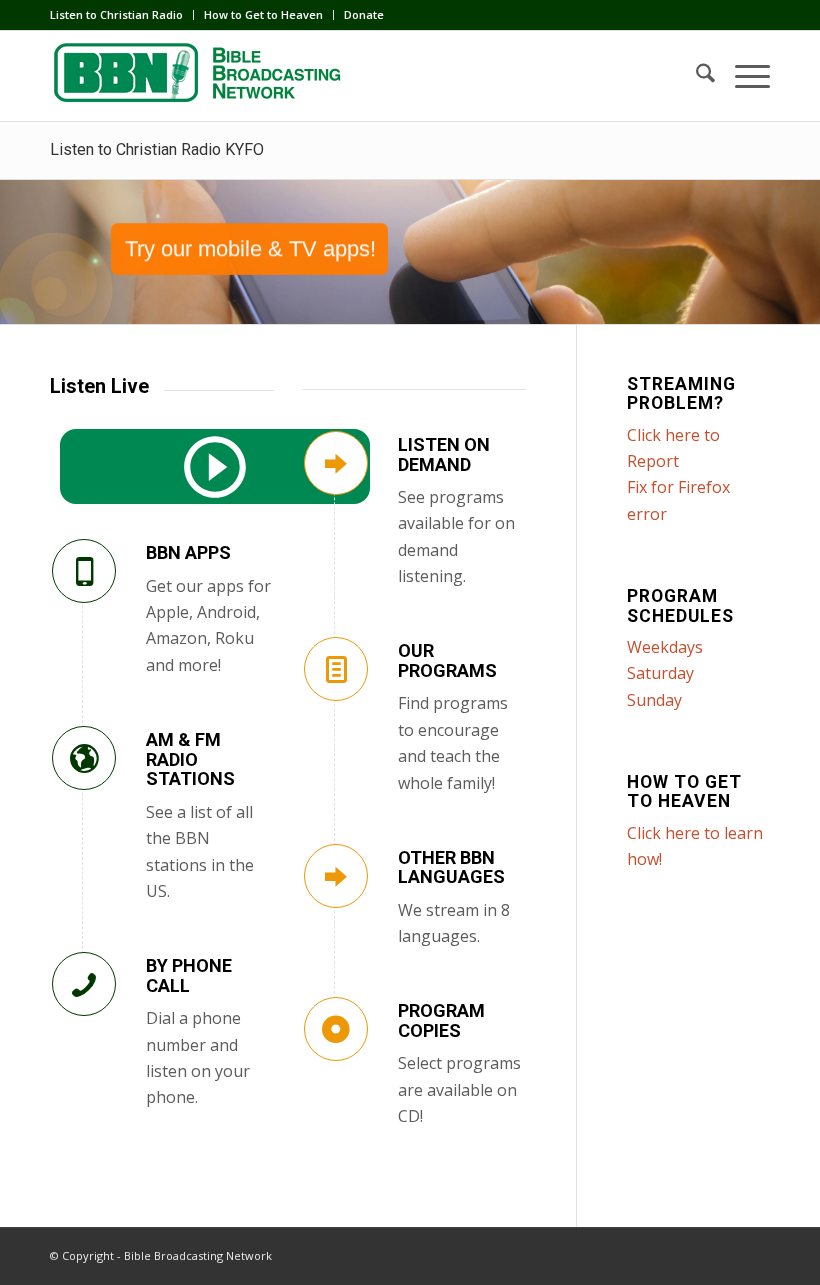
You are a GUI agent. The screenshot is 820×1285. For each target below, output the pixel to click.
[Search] (695, 76)
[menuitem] (122, 15)
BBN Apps (188, 552)
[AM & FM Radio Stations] (84, 758)
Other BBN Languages (451, 867)
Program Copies (441, 1020)
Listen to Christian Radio (116, 14)
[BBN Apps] (84, 571)
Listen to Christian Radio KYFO (157, 149)
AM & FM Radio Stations (190, 759)
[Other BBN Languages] (336, 876)
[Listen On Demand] (336, 463)
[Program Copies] (336, 1029)
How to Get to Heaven (263, 14)
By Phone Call (189, 975)
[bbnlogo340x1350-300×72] (200, 76)
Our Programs (447, 660)
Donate (364, 14)
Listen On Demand (444, 454)
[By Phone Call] (84, 984)
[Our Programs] (336, 669)
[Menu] (742, 76)
